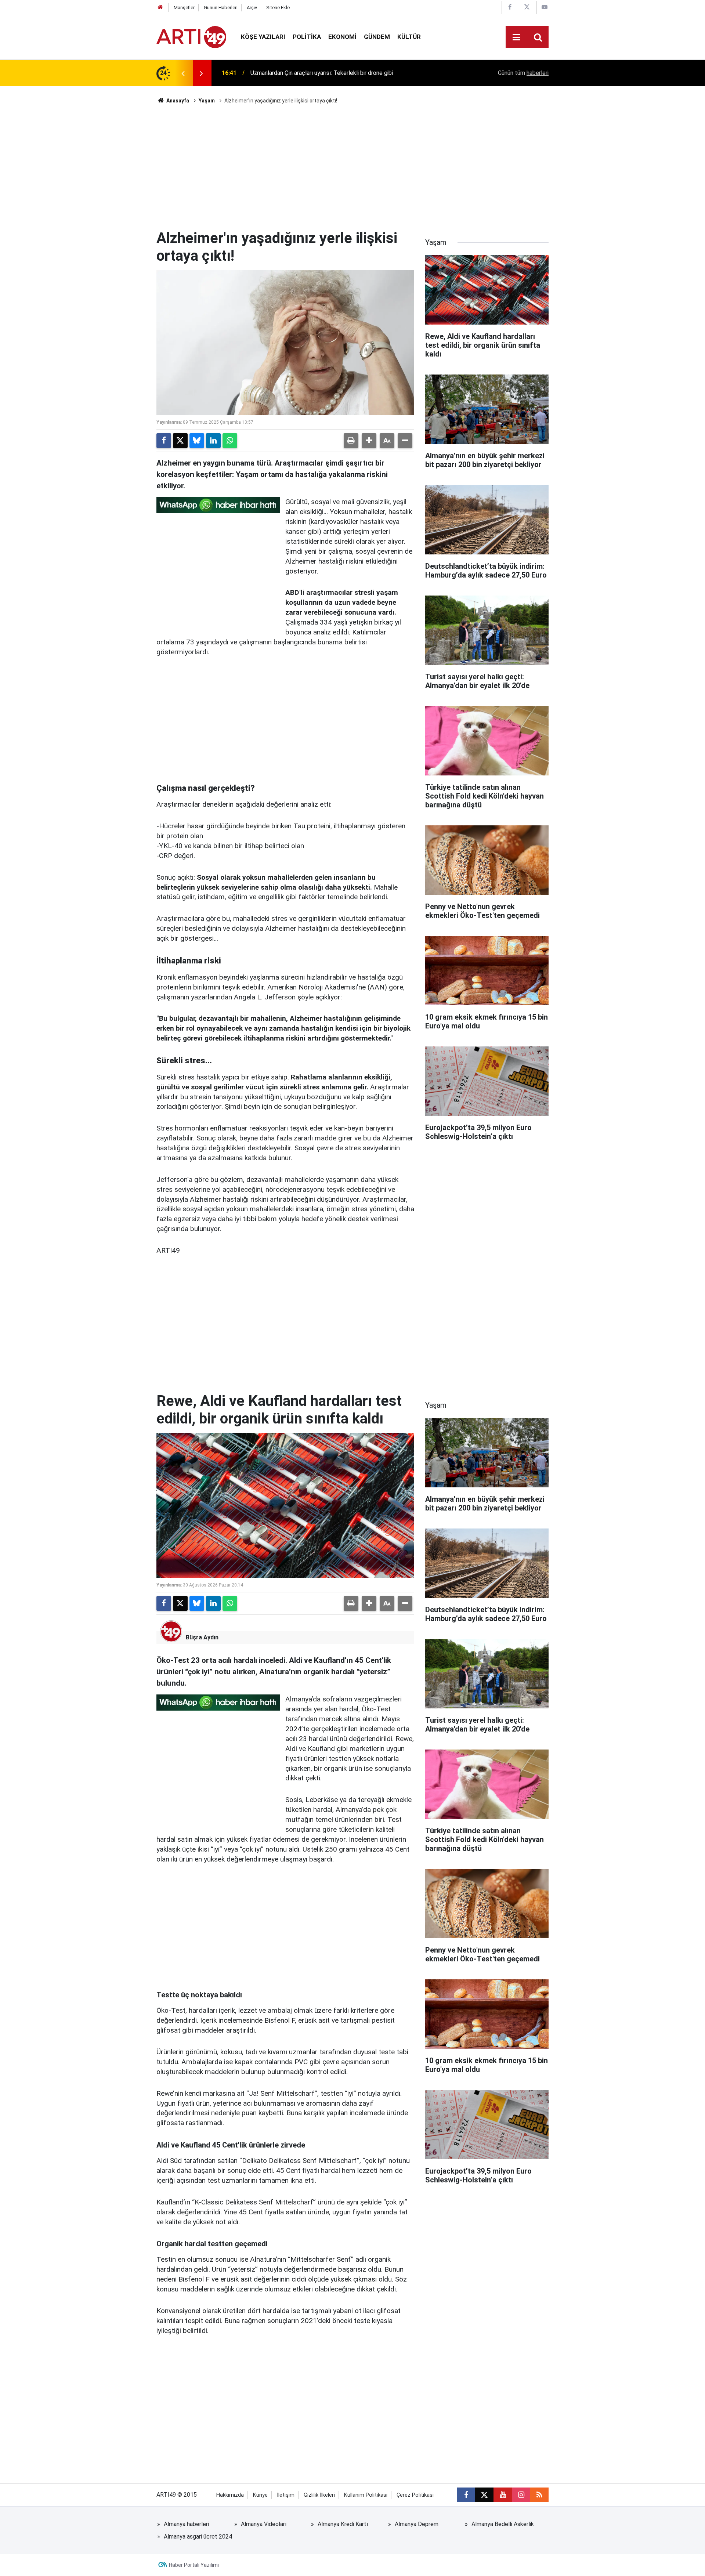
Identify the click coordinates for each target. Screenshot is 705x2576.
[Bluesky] (197, 441)
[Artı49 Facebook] (510, 7)
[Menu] (516, 37)
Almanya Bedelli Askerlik (503, 2524)
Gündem (377, 37)
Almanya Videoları (264, 2524)
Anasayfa (177, 101)
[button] (369, 441)
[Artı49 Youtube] (545, 7)
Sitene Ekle (278, 8)
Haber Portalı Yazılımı (194, 2565)
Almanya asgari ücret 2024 (198, 2537)
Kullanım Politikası (366, 2495)
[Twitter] (180, 441)
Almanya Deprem (417, 2524)
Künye (260, 2495)
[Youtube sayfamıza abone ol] (503, 2495)
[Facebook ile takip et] (466, 2495)
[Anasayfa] (160, 8)
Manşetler (184, 8)
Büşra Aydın (202, 1637)
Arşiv (252, 8)
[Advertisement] (352, 167)
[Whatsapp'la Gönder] (230, 441)
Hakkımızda (230, 2495)
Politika (307, 37)
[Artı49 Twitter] (527, 7)
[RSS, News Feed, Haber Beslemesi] (539, 2495)
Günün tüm (523, 73)
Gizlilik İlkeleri (319, 2495)
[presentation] (183, 73)
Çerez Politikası (415, 2495)
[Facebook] (164, 441)
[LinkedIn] (213, 441)
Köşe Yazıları (263, 37)
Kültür (409, 37)
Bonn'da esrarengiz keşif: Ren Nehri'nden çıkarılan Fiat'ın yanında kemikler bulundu (344, 73)
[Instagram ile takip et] (521, 2495)
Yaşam (207, 101)
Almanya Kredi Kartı (343, 2524)
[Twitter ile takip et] (484, 2495)
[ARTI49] (191, 37)
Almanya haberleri (186, 2524)
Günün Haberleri (221, 8)
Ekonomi (342, 37)
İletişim (286, 2495)
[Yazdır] (351, 441)
